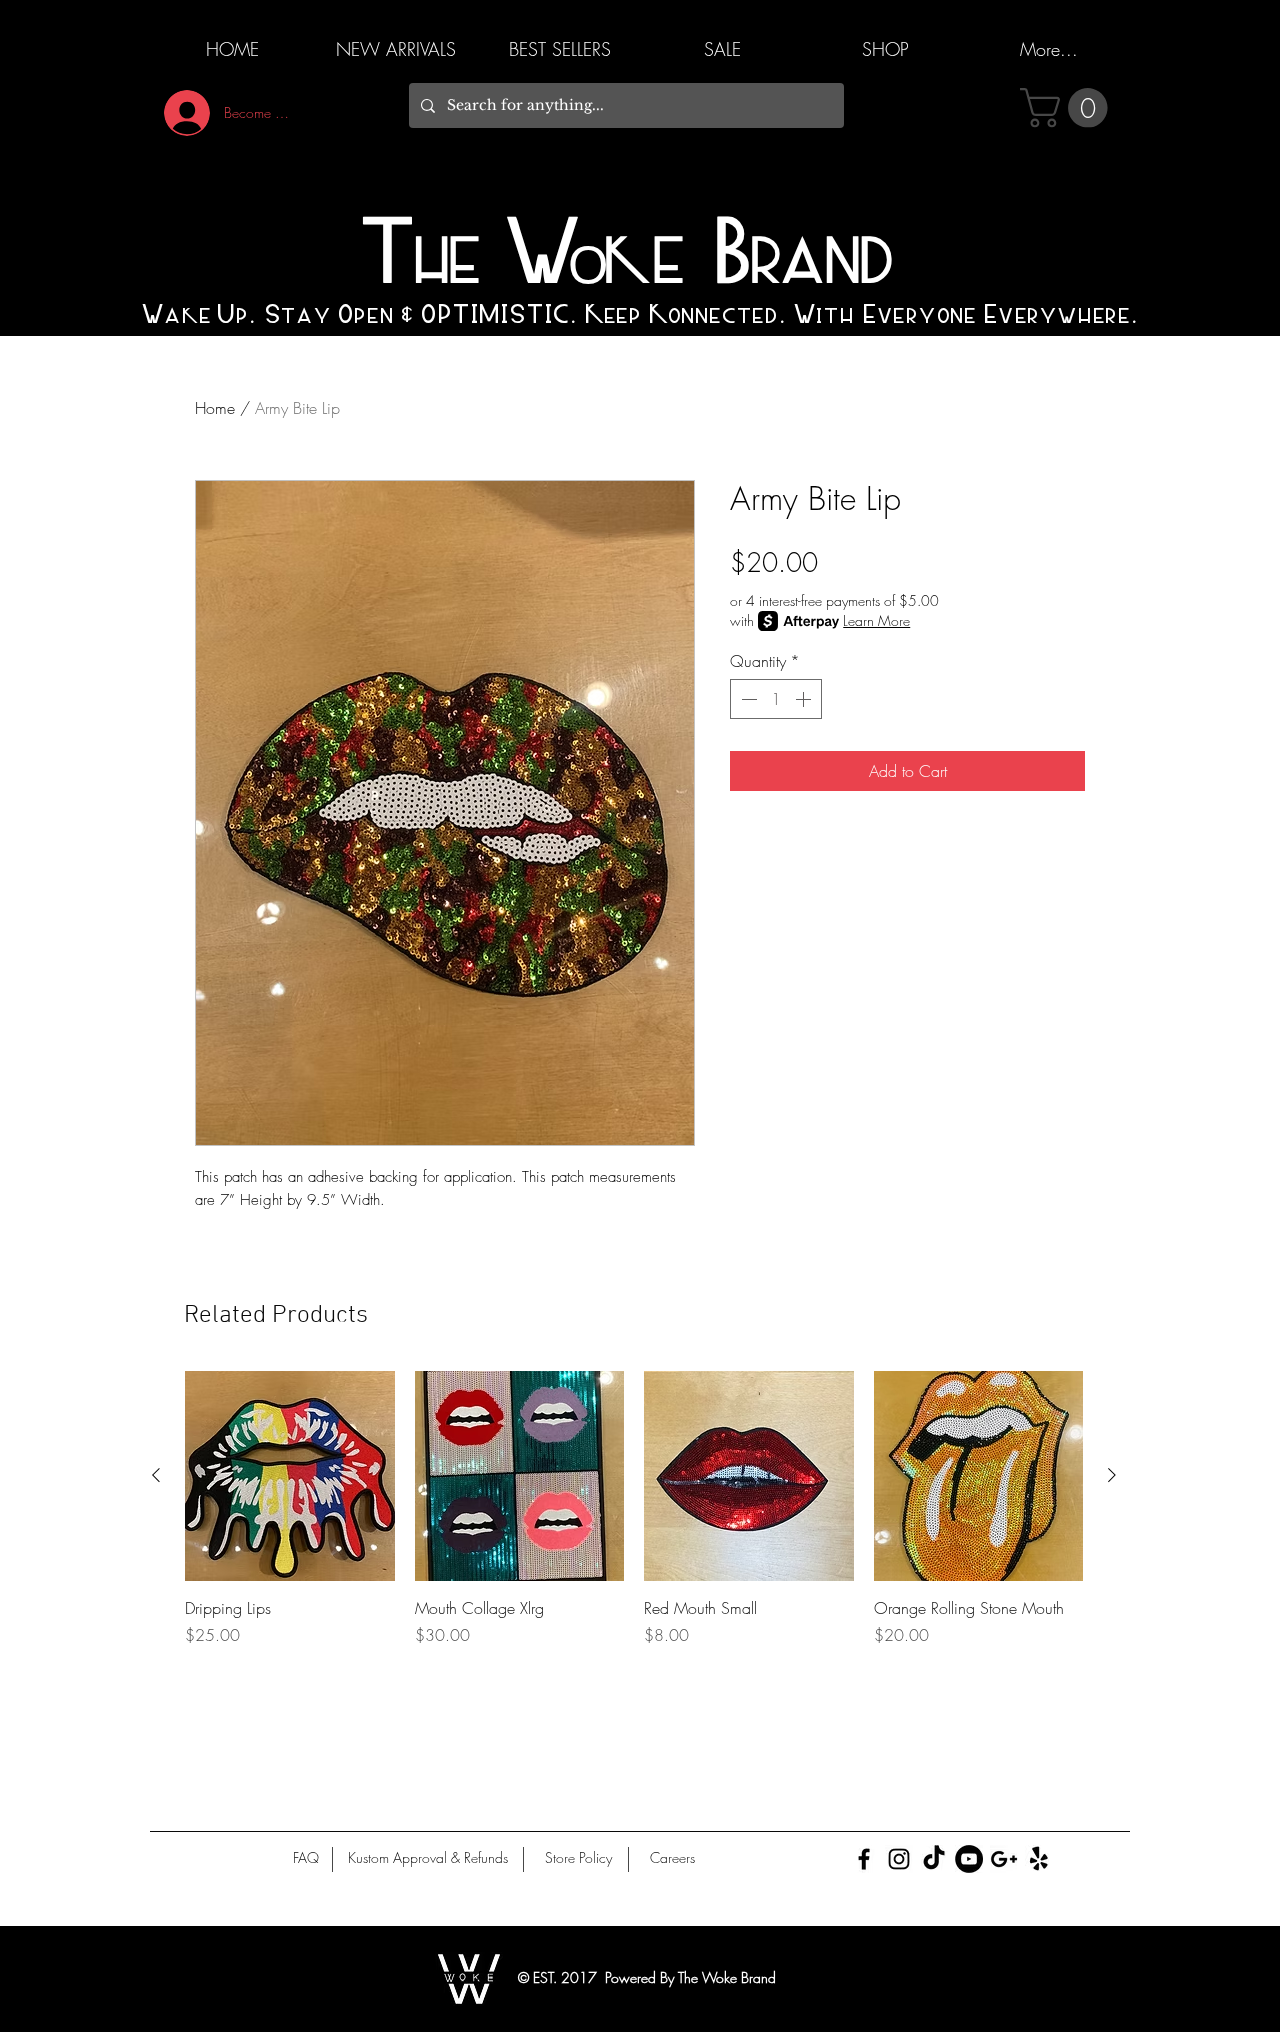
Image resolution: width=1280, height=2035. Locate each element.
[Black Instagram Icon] (899, 1859)
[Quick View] (290, 1476)
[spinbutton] (776, 699)
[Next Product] (1112, 1475)
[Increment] (805, 699)
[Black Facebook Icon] (864, 1859)
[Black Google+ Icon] (1004, 1859)
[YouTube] (969, 1859)
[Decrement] (747, 699)
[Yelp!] (1039, 1859)
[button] (1068, 108)
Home (215, 408)
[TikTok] (934, 1859)
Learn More (876, 620)
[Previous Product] (156, 1475)
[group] (634, 1520)
